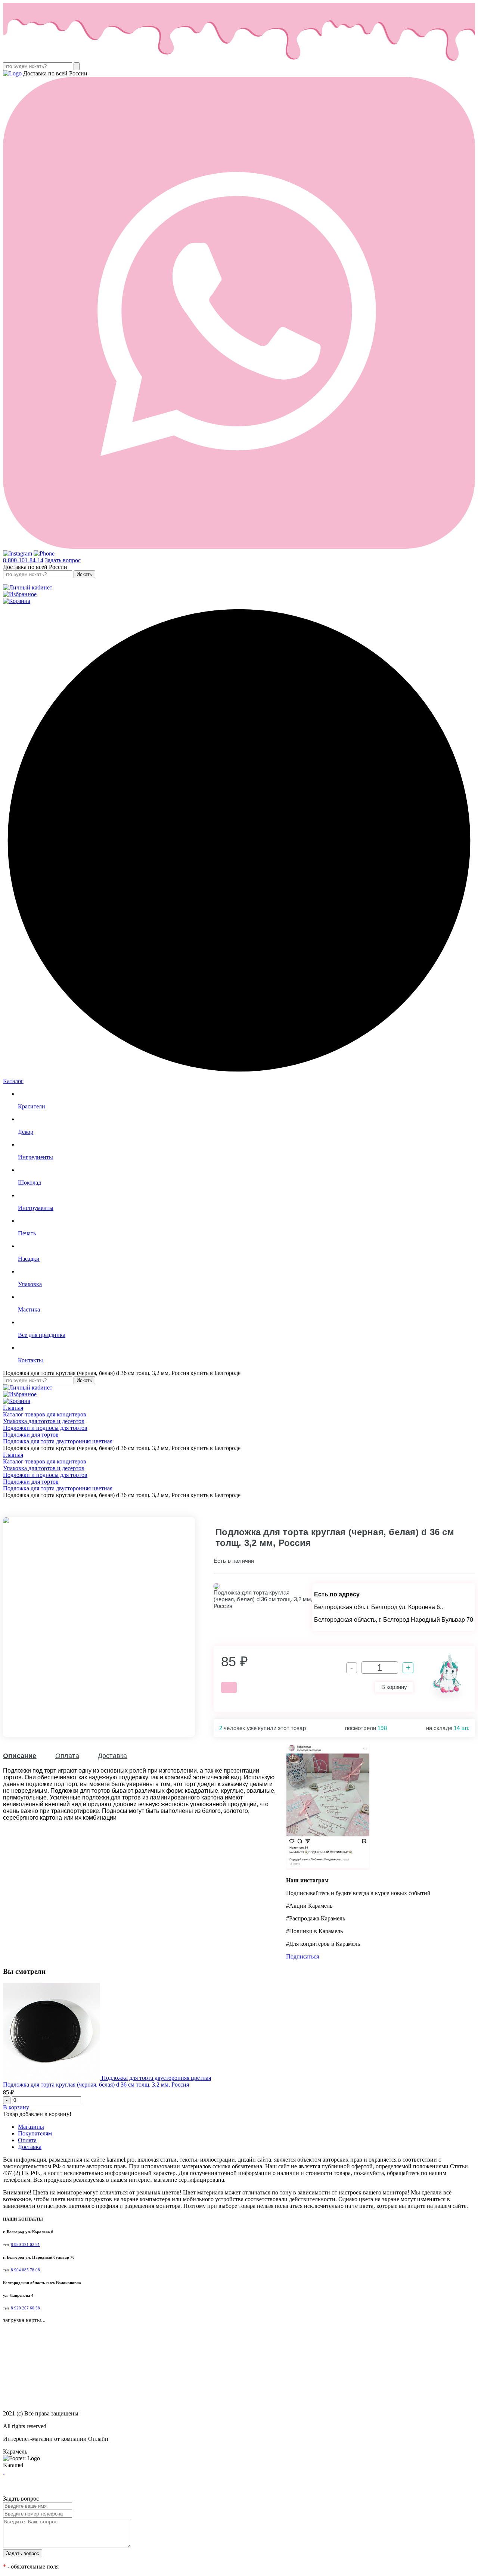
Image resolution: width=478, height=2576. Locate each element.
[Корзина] (17, 601)
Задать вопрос (63, 560)
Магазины (31, 2127)
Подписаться (302, 1956)
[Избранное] (20, 594)
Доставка (113, 1756)
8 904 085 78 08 (25, 2270)
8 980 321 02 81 (25, 2245)
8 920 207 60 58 (25, 2308)
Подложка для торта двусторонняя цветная (156, 2078)
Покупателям (35, 2133)
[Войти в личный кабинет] (28, 587)
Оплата (67, 1756)
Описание (20, 1756)
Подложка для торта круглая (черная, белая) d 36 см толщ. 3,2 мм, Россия (96, 2085)
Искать (84, 574)
